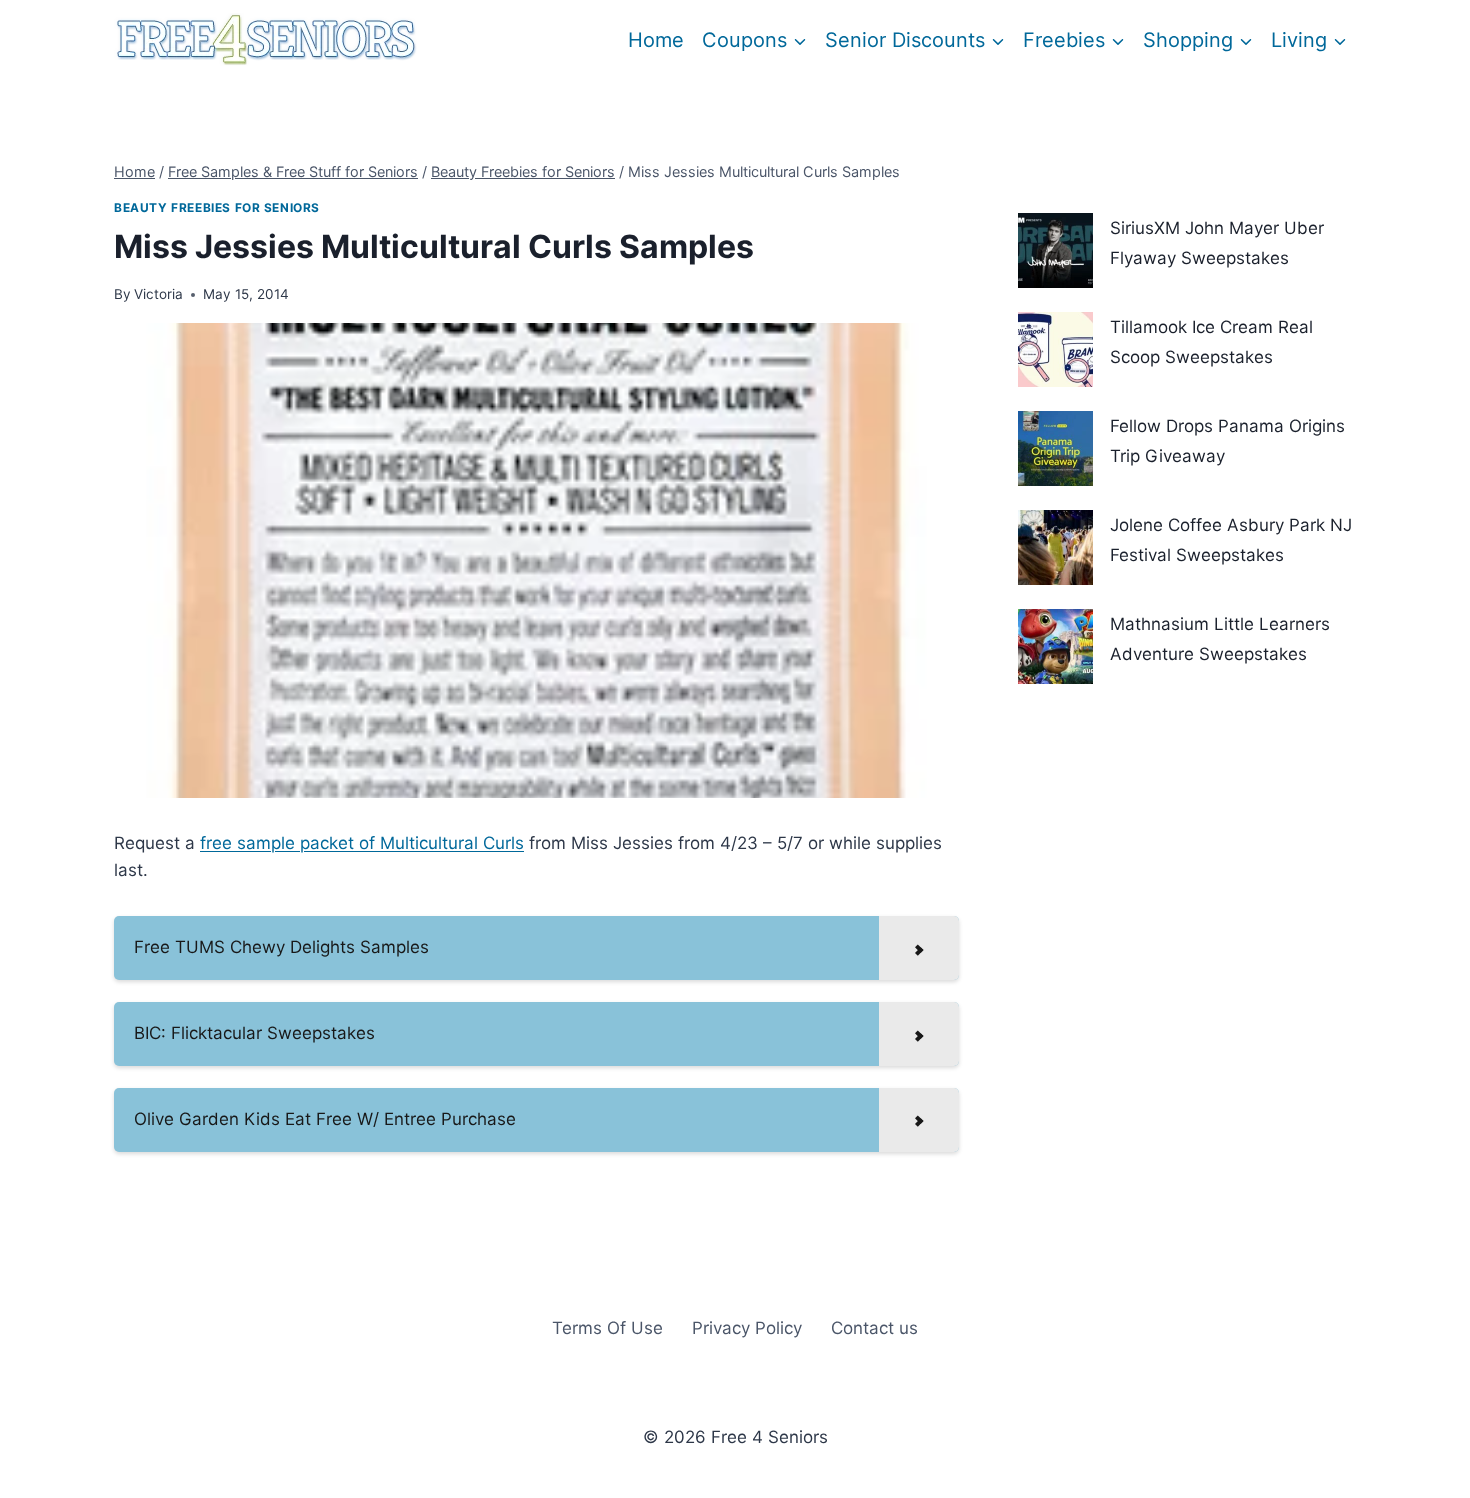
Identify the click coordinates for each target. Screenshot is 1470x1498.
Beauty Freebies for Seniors (217, 207)
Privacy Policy (747, 1328)
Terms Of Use (607, 1328)
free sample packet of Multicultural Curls (362, 843)
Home (656, 40)
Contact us (874, 1328)
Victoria (158, 294)
